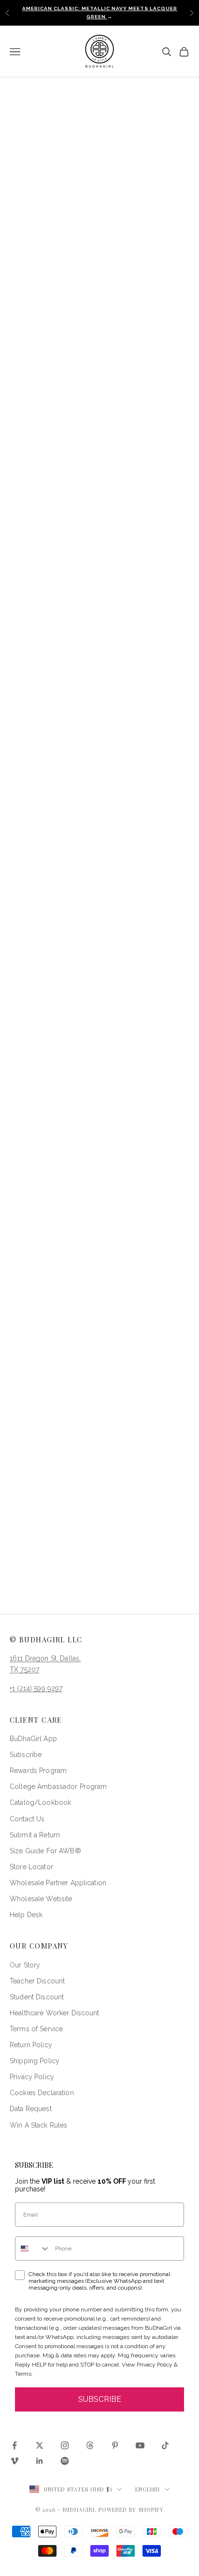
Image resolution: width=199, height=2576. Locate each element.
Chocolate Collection (99, 833)
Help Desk (26, 1915)
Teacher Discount (37, 1981)
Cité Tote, (84, 901)
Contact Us (27, 1819)
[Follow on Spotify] (65, 2461)
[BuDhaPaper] (99, 773)
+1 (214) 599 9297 (36, 1688)
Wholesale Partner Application (58, 1883)
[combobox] (33, 2248)
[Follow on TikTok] (165, 2445)
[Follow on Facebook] (14, 2445)
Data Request (31, 2109)
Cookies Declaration (42, 2093)
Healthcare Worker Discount (55, 2013)
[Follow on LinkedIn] (40, 2461)
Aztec (128, 305)
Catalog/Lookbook (40, 1802)
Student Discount (37, 1997)
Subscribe (26, 1755)
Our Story (25, 1965)
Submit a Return (35, 1835)
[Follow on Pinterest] (115, 2445)
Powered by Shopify (131, 2509)
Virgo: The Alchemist (99, 1206)
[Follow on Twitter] (40, 2445)
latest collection (39, 701)
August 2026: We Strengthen (99, 1560)
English (148, 2489)
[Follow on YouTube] (140, 2445)
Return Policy (31, 2045)
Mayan (83, 305)
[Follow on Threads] (90, 2445)
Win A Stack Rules (38, 2125)
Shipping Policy (35, 2061)
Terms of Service (36, 2029)
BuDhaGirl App (33, 1739)
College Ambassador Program (58, 1787)
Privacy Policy (32, 2077)
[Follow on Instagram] (65, 2445)
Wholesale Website (41, 1899)
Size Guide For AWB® (45, 1851)
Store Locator (31, 1867)
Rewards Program (38, 1771)
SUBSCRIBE (100, 2399)
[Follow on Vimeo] (14, 2461)
